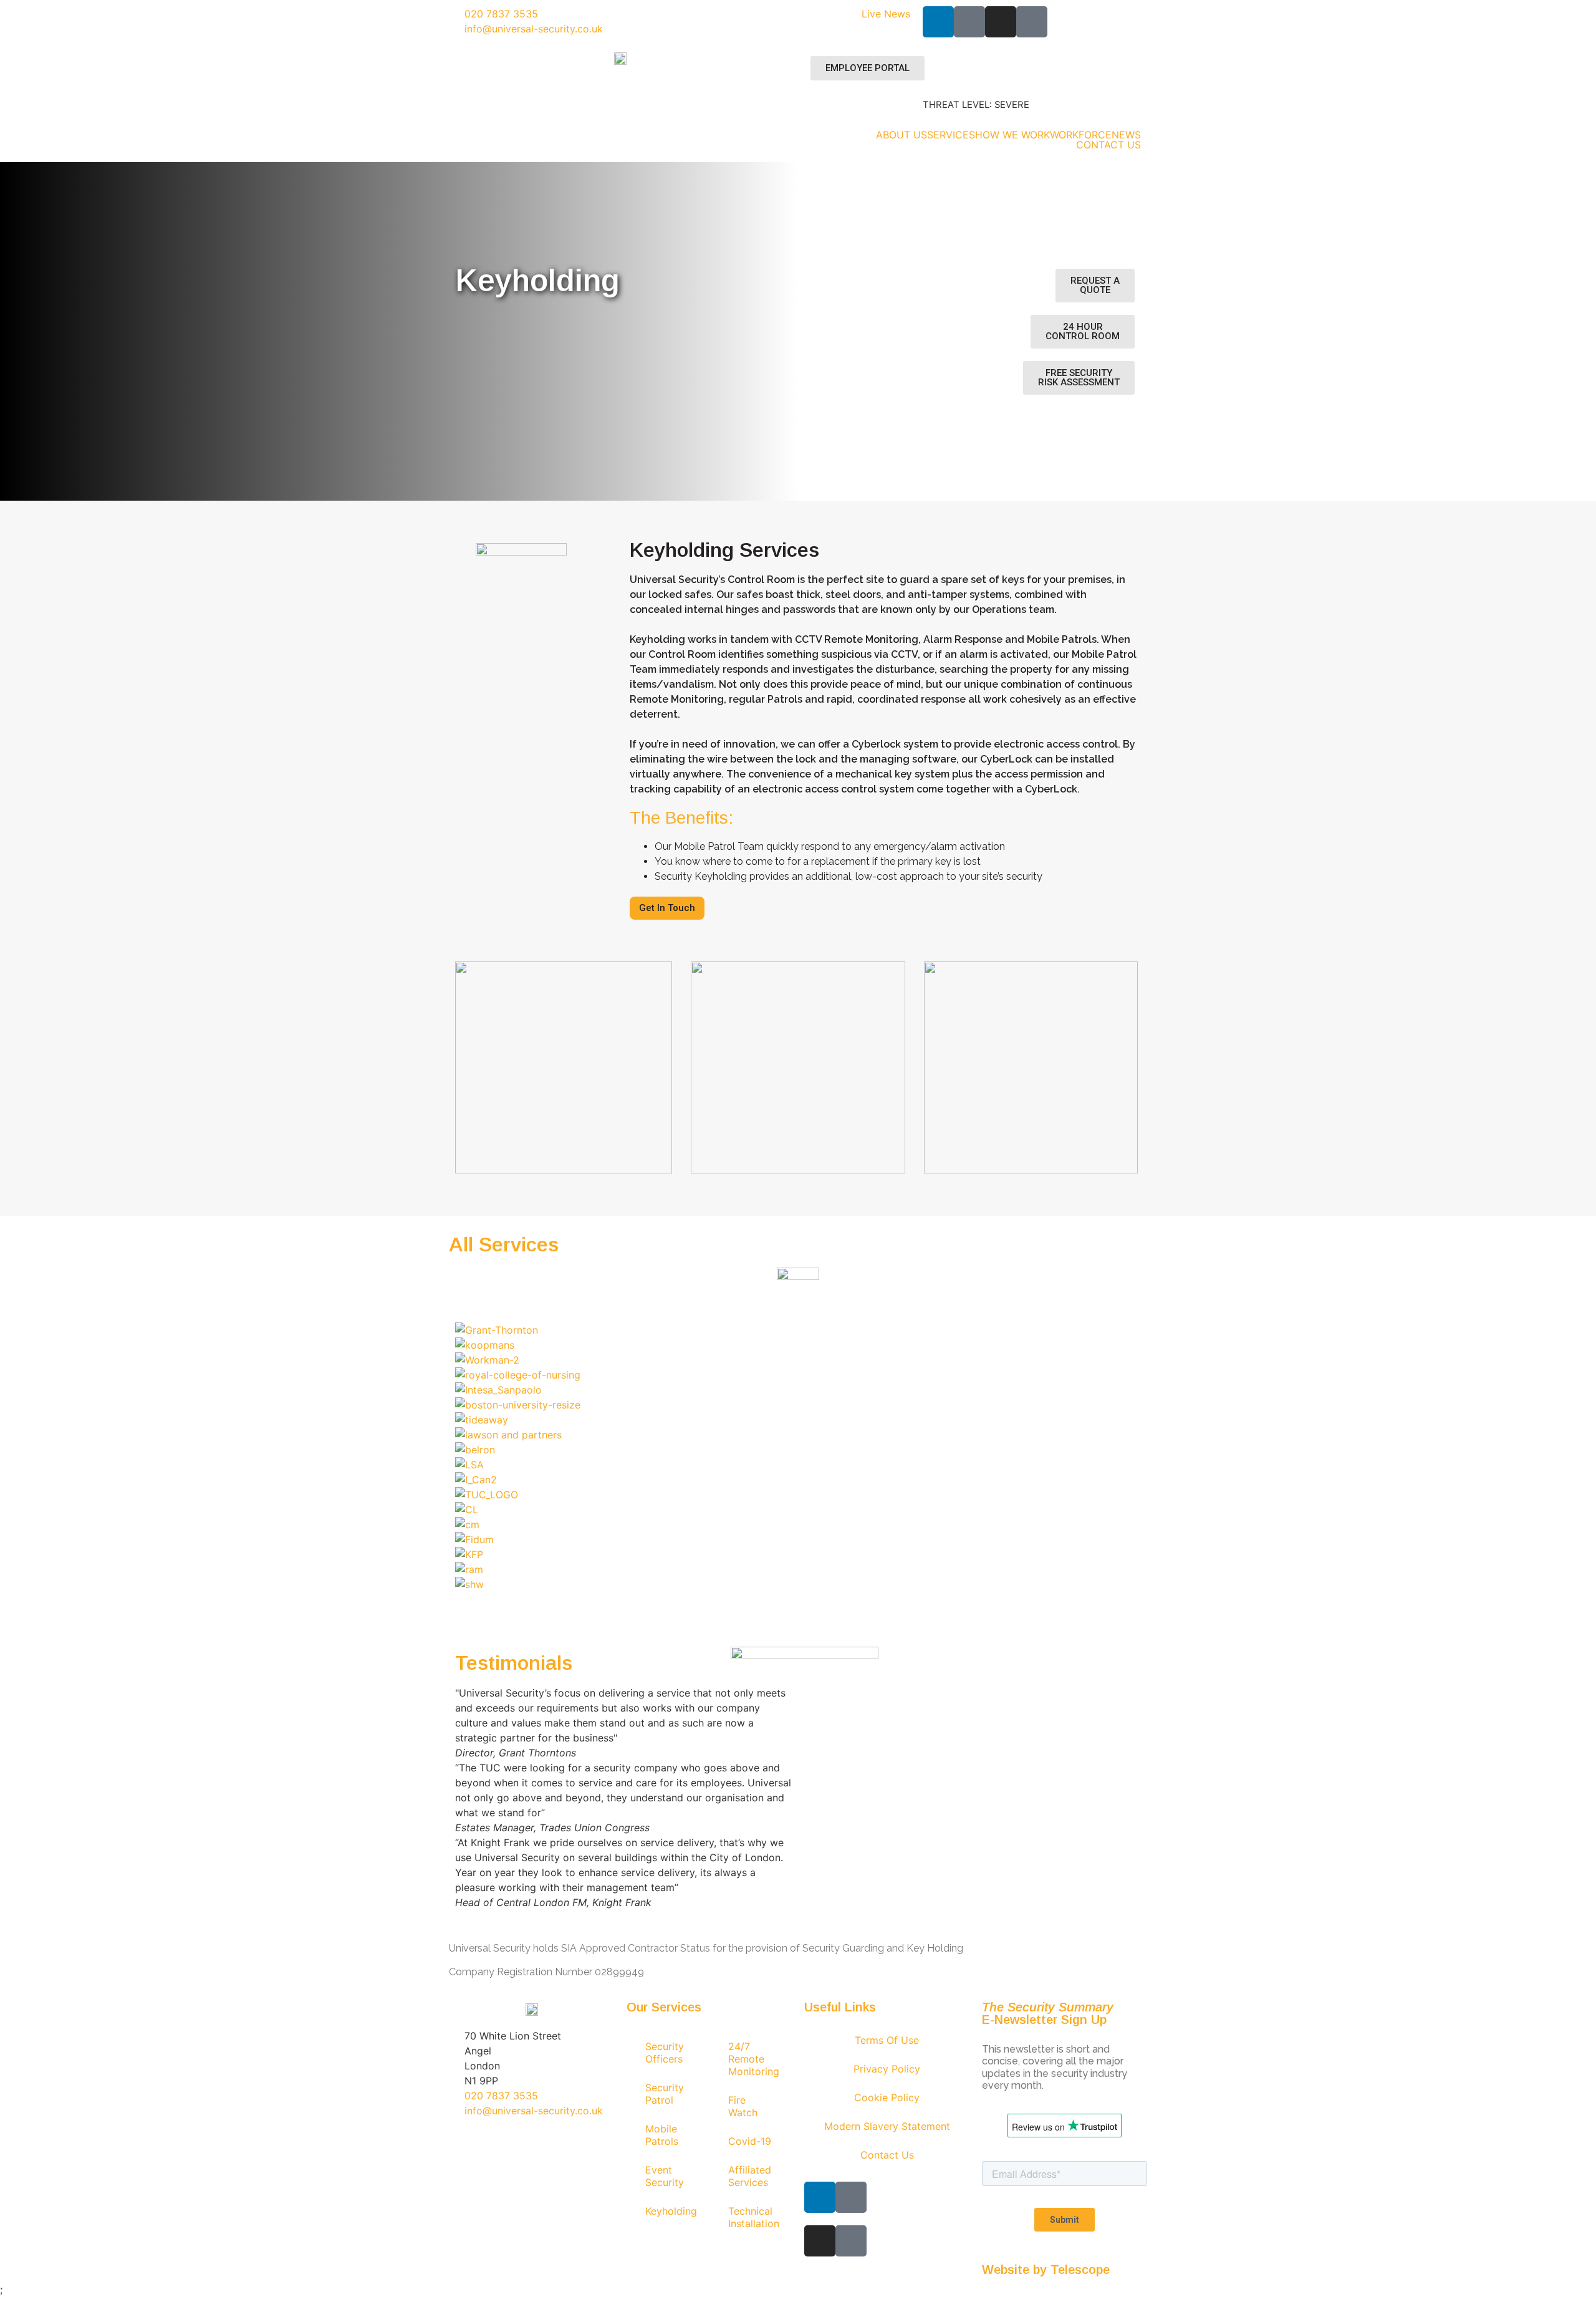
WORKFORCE (1081, 135)
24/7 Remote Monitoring (754, 2059)
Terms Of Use (887, 2040)
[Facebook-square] (969, 22)
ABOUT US (901, 135)
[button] (798, 1599)
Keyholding (671, 2211)
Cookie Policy (887, 2097)
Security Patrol (665, 2094)
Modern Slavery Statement (887, 2126)
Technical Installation (754, 2217)
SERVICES (951, 135)
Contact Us (887, 2155)
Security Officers (665, 2053)
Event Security (665, 2176)
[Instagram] (1001, 22)
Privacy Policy (887, 2069)
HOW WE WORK (1012, 135)
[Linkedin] (938, 22)
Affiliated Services (750, 2176)
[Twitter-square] (1032, 22)
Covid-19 (750, 2141)
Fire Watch (743, 2106)
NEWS (1126, 135)
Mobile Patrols (662, 2135)
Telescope (1080, 2270)
